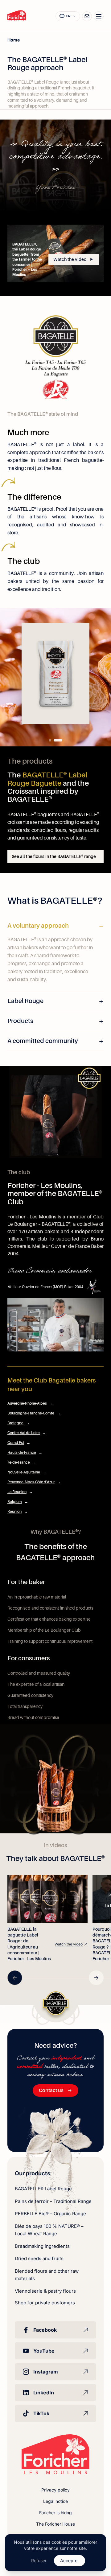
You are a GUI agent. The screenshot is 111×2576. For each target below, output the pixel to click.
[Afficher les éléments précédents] (15, 1978)
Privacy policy (55, 2490)
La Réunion (20, 1492)
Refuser (39, 2560)
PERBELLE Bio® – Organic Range (50, 2214)
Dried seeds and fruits (39, 2258)
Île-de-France (22, 1462)
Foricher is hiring (55, 2513)
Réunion (18, 1512)
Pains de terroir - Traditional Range (53, 2201)
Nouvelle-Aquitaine (27, 1472)
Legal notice (55, 2501)
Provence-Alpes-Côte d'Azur (34, 1482)
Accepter (70, 2560)
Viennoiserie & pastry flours (45, 2291)
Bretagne (18, 1423)
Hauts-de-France (25, 1453)
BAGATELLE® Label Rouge (43, 2189)
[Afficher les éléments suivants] (96, 1978)
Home (14, 40)
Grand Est (19, 1443)
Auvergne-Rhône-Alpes (30, 1403)
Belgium (18, 1502)
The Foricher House (55, 2524)
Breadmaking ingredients (42, 2246)
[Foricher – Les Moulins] (17, 16)
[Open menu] (99, 16)
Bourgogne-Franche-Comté (34, 1413)
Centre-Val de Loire (27, 1433)
